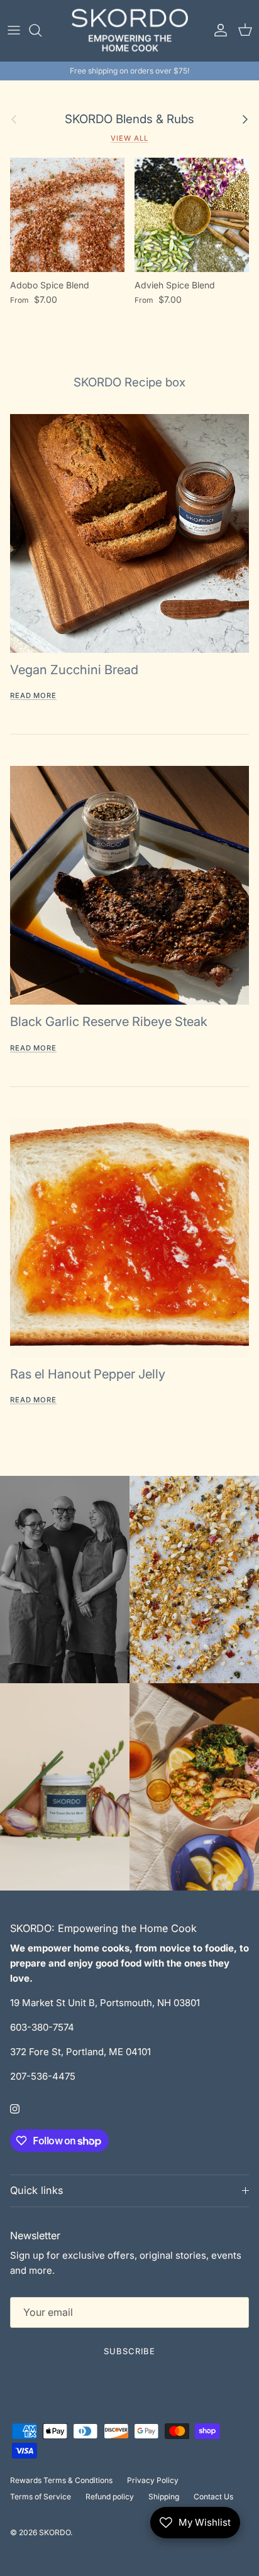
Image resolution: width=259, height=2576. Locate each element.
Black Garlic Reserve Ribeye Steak (109, 1022)
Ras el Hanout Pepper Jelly (88, 1374)
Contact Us (213, 2497)
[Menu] (14, 30)
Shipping (164, 2497)
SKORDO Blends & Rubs (129, 119)
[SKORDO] (130, 30)
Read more (33, 696)
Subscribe (129, 2351)
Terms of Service (41, 2497)
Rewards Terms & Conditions (61, 2480)
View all (129, 138)
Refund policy (110, 2497)
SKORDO (55, 2532)
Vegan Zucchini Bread (74, 670)
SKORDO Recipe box (129, 382)
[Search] (41, 30)
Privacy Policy (153, 2480)
